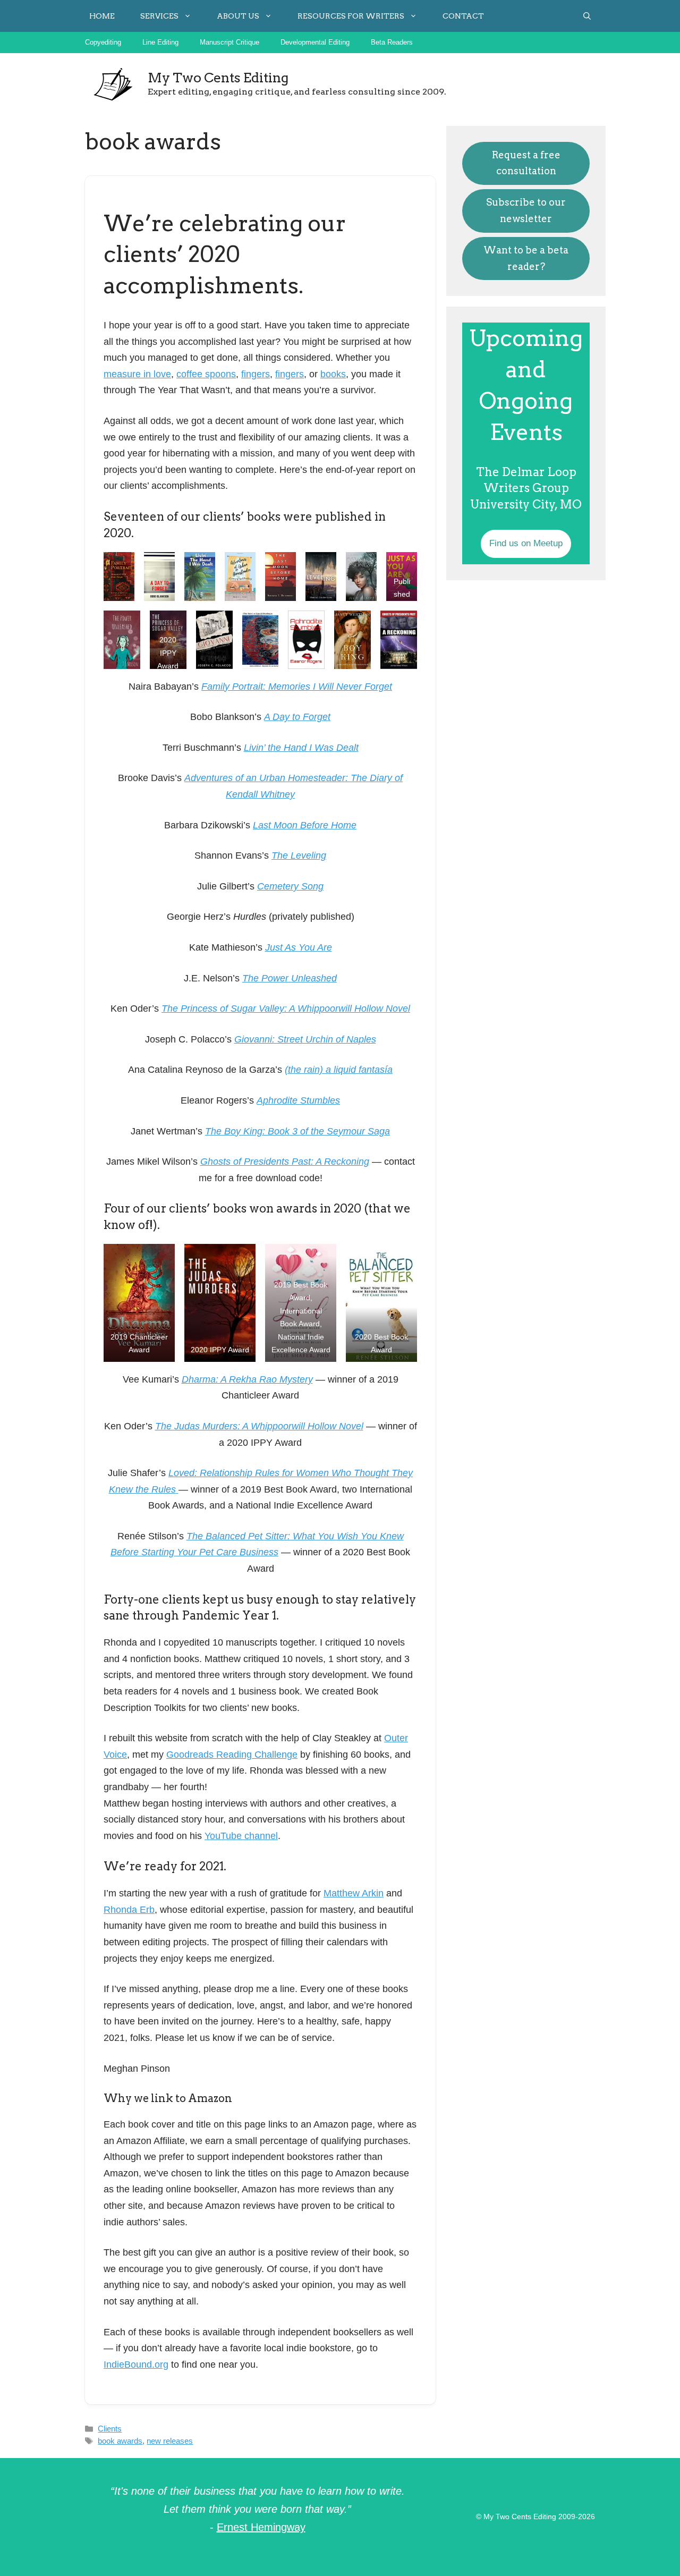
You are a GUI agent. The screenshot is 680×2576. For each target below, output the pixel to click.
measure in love (137, 374)
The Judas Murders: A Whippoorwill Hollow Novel (259, 1426)
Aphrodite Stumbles (298, 1100)
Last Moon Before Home (305, 825)
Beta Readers (392, 42)
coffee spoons (206, 374)
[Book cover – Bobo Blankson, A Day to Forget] (159, 577)
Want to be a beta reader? (526, 258)
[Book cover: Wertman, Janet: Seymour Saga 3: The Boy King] (352, 640)
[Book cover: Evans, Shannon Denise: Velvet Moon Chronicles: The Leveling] (321, 577)
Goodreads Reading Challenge (232, 1755)
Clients (110, 2429)
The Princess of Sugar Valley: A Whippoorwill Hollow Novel (286, 1009)
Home (102, 16)
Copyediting (103, 42)
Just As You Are (299, 947)
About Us (238, 16)
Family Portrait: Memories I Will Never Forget (297, 687)
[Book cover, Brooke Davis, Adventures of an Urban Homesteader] (240, 577)
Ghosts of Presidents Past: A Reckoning (285, 1162)
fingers (256, 374)
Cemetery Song (290, 886)
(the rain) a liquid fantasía (339, 1070)
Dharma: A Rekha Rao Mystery (247, 1379)
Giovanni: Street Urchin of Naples (305, 1039)
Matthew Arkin (354, 1893)
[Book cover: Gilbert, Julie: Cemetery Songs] (361, 577)
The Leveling (299, 855)
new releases (170, 2441)
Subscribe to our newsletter (526, 210)
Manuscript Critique (229, 42)
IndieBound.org (136, 2365)
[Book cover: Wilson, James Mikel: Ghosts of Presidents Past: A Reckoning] (399, 640)
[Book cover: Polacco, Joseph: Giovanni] (214, 640)
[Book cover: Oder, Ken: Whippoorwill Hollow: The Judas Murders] (220, 1303)
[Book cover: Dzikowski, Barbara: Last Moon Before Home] (280, 577)
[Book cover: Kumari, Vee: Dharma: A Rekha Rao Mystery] (139, 1303)
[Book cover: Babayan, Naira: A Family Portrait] (119, 577)
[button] (587, 16)
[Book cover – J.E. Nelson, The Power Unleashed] (122, 640)
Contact (463, 16)
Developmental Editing (315, 42)
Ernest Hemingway (261, 2527)
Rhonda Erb (129, 1910)
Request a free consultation (526, 163)
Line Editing (160, 42)
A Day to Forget (297, 717)
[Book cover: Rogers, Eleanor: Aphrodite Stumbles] (306, 640)
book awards (120, 2441)
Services (159, 16)
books (333, 374)
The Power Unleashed (290, 978)
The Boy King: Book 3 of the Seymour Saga (297, 1131)
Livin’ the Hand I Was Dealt (301, 748)
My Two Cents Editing (218, 78)
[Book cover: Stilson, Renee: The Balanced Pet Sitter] (381, 1303)
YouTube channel (241, 1836)
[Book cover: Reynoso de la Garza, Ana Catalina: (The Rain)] (261, 640)
